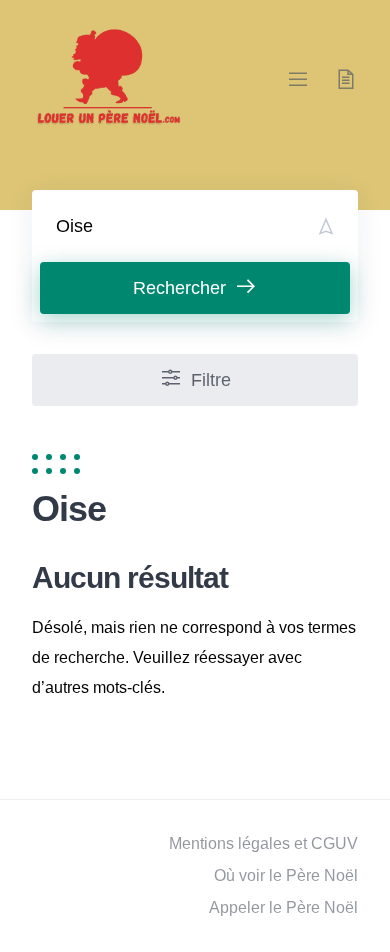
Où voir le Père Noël (286, 875)
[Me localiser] (326, 226)
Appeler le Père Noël (283, 907)
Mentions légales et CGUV (263, 843)
